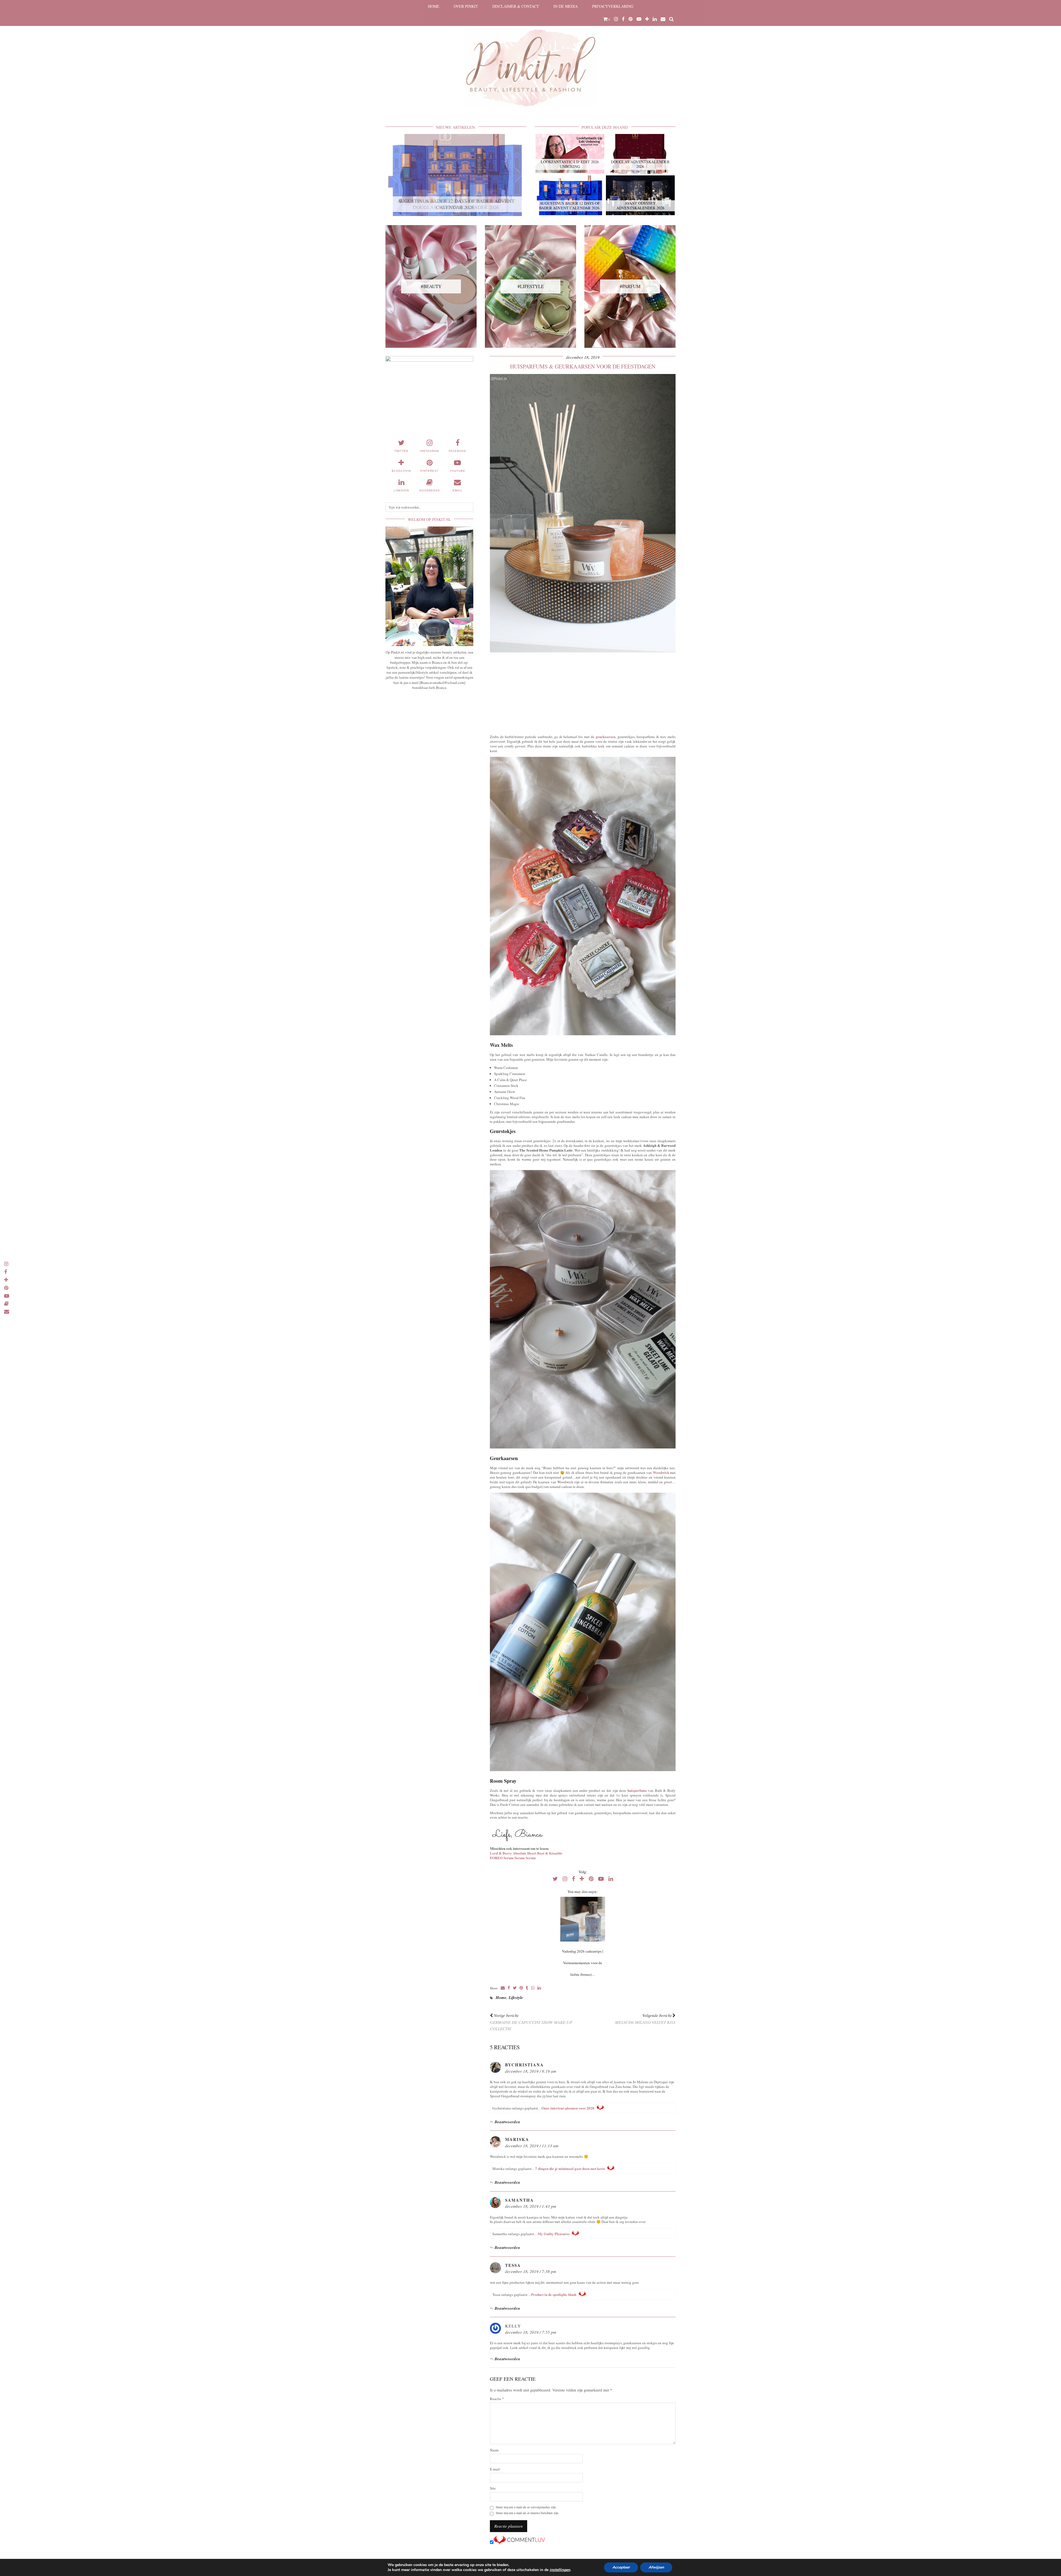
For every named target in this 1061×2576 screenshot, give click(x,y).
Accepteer (621, 2567)
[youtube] (639, 19)
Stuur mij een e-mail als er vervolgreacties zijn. (526, 2507)
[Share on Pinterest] (521, 1988)
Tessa (513, 2265)
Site (493, 2488)
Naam (494, 2450)
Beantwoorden (507, 2122)
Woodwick (661, 1472)
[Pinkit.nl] (530, 57)
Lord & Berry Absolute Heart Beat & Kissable (526, 1853)
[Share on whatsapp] (533, 1988)
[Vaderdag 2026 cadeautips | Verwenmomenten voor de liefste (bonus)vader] (583, 1919)
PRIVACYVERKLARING (613, 6)
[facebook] (623, 19)
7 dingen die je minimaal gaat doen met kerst (570, 2168)
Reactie (497, 2399)
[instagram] (616, 19)
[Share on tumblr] (527, 1988)
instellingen (560, 2570)
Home (434, 6)
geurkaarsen (606, 737)
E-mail (495, 2469)
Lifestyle (516, 1997)
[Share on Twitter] (515, 1988)
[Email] (663, 19)
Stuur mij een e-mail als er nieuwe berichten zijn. (527, 2513)
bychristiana (524, 2065)
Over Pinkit (466, 6)
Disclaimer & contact (516, 6)
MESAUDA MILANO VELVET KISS (645, 2019)
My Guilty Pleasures (554, 2234)
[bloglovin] (647, 19)
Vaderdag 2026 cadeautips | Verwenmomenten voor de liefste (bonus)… (583, 1963)
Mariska (517, 2139)
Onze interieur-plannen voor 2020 (568, 2108)
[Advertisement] (583, 692)
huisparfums (637, 1790)
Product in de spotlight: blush (554, 2294)
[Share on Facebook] (509, 1988)
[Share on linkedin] (539, 1988)
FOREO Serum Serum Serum (513, 1858)
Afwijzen (656, 2567)
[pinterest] (631, 19)
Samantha (519, 2200)
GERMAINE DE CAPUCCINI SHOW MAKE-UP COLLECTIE (531, 2022)
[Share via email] (503, 1988)
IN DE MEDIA (566, 6)
